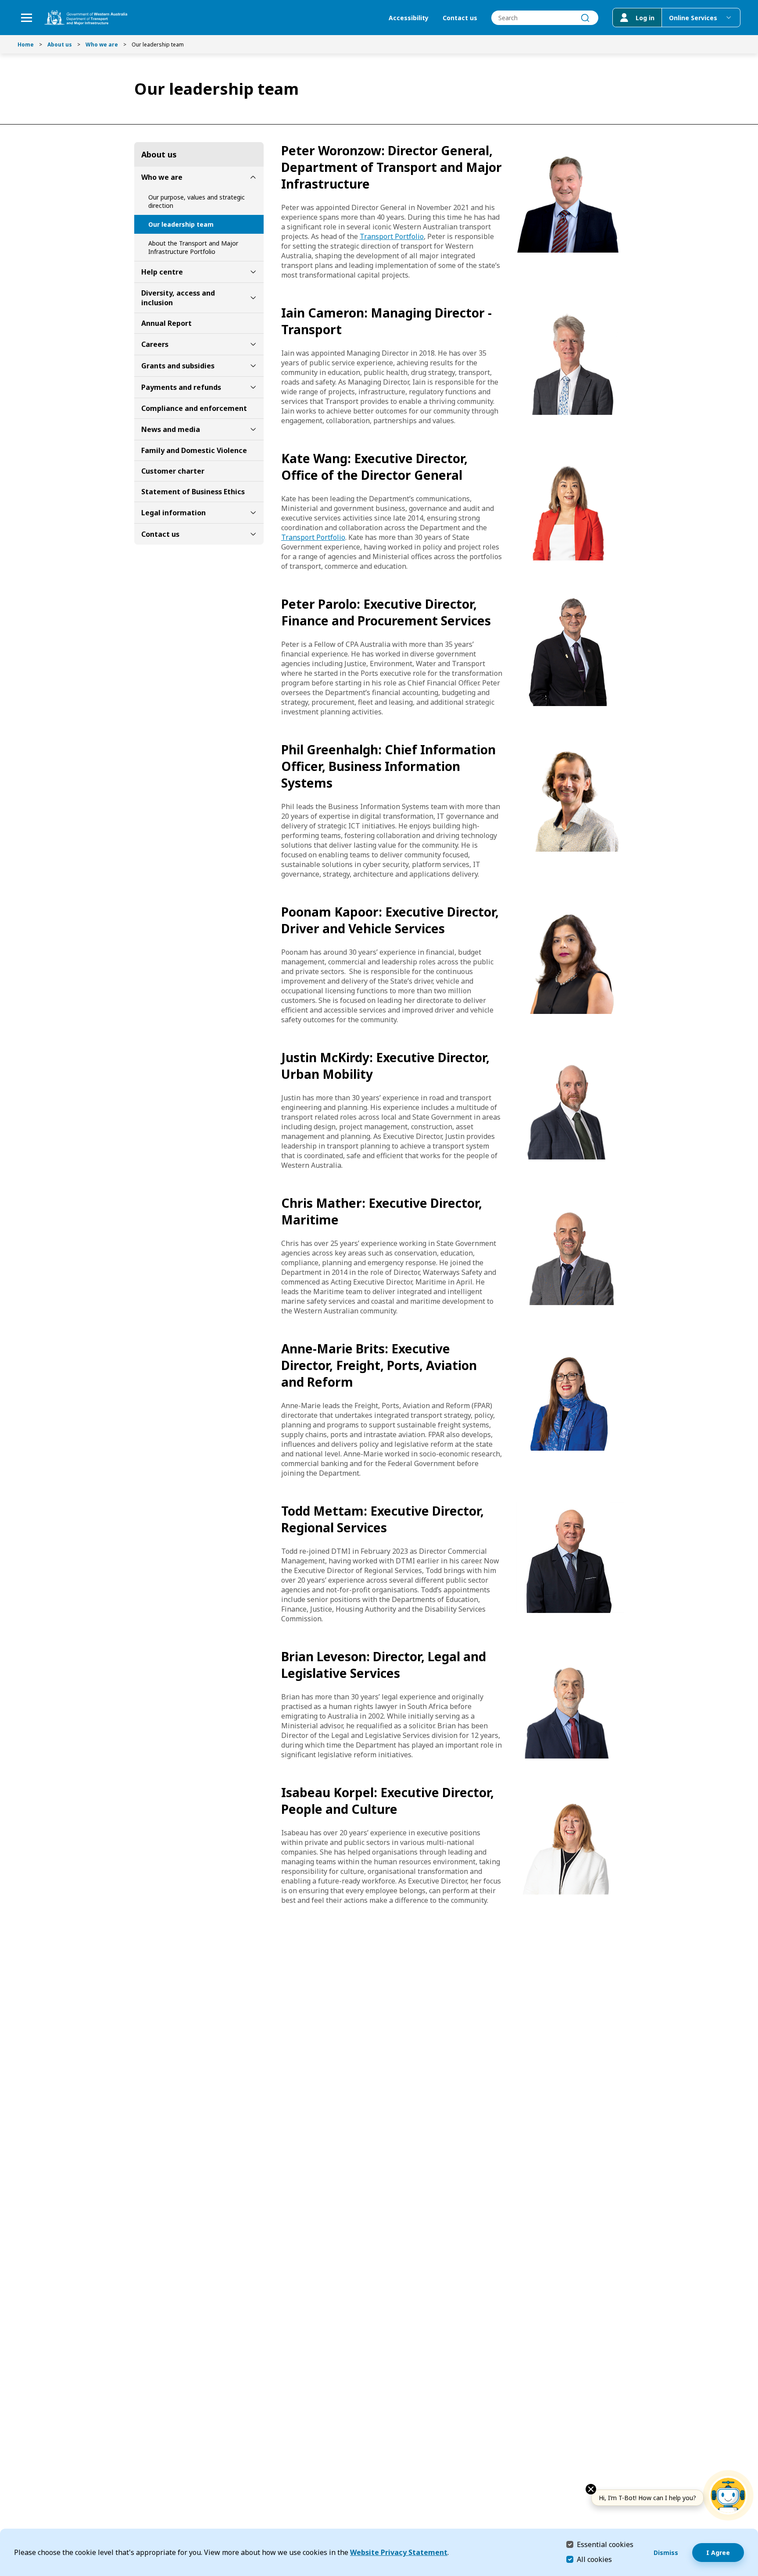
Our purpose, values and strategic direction (197, 201)
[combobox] (545, 18)
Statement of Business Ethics (193, 492)
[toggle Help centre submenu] (253, 272)
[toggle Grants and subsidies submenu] (253, 366)
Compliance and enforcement (194, 408)
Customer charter (173, 471)
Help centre (162, 272)
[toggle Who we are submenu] (253, 177)
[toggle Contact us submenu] (253, 534)
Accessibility (409, 18)
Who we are (102, 45)
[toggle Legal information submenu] (253, 513)
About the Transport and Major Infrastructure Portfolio (193, 247)
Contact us (460, 18)
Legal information (173, 513)
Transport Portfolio (392, 236)
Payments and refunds (181, 387)
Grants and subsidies (178, 366)
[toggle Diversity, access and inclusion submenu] (253, 298)
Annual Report (166, 323)
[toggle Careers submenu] (253, 344)
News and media (171, 429)
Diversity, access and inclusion (178, 298)
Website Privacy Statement (399, 2552)
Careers (155, 344)
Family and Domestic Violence (194, 450)
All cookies (594, 2559)
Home (26, 45)
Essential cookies (605, 2544)
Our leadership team (181, 224)
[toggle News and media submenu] (253, 429)
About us (60, 45)
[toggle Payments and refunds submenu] (253, 387)
